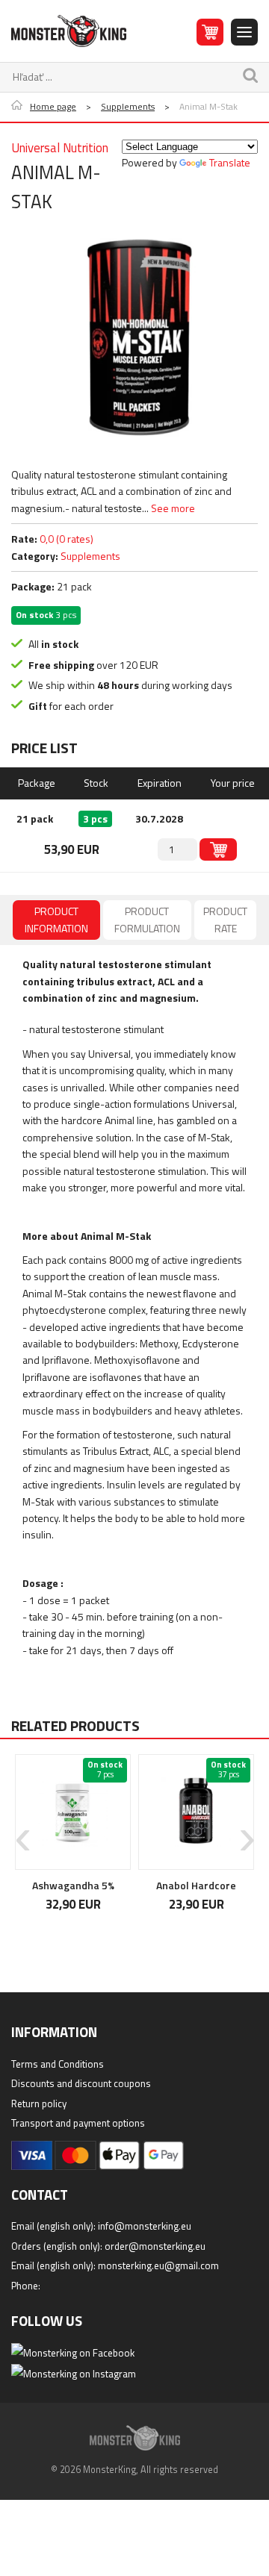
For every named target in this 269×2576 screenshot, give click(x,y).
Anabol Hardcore (196, 1885)
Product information (56, 919)
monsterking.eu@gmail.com (158, 2265)
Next (247, 1829)
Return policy (39, 2103)
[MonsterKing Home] (69, 31)
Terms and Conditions (58, 2064)
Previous (22, 1829)
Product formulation (147, 919)
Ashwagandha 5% (73, 1885)
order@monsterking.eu (155, 2246)
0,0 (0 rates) (67, 539)
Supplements (128, 107)
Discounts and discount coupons (81, 2083)
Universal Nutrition (60, 148)
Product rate (225, 919)
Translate (230, 162)
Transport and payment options (78, 2123)
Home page (53, 107)
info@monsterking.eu (145, 2226)
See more (173, 508)
